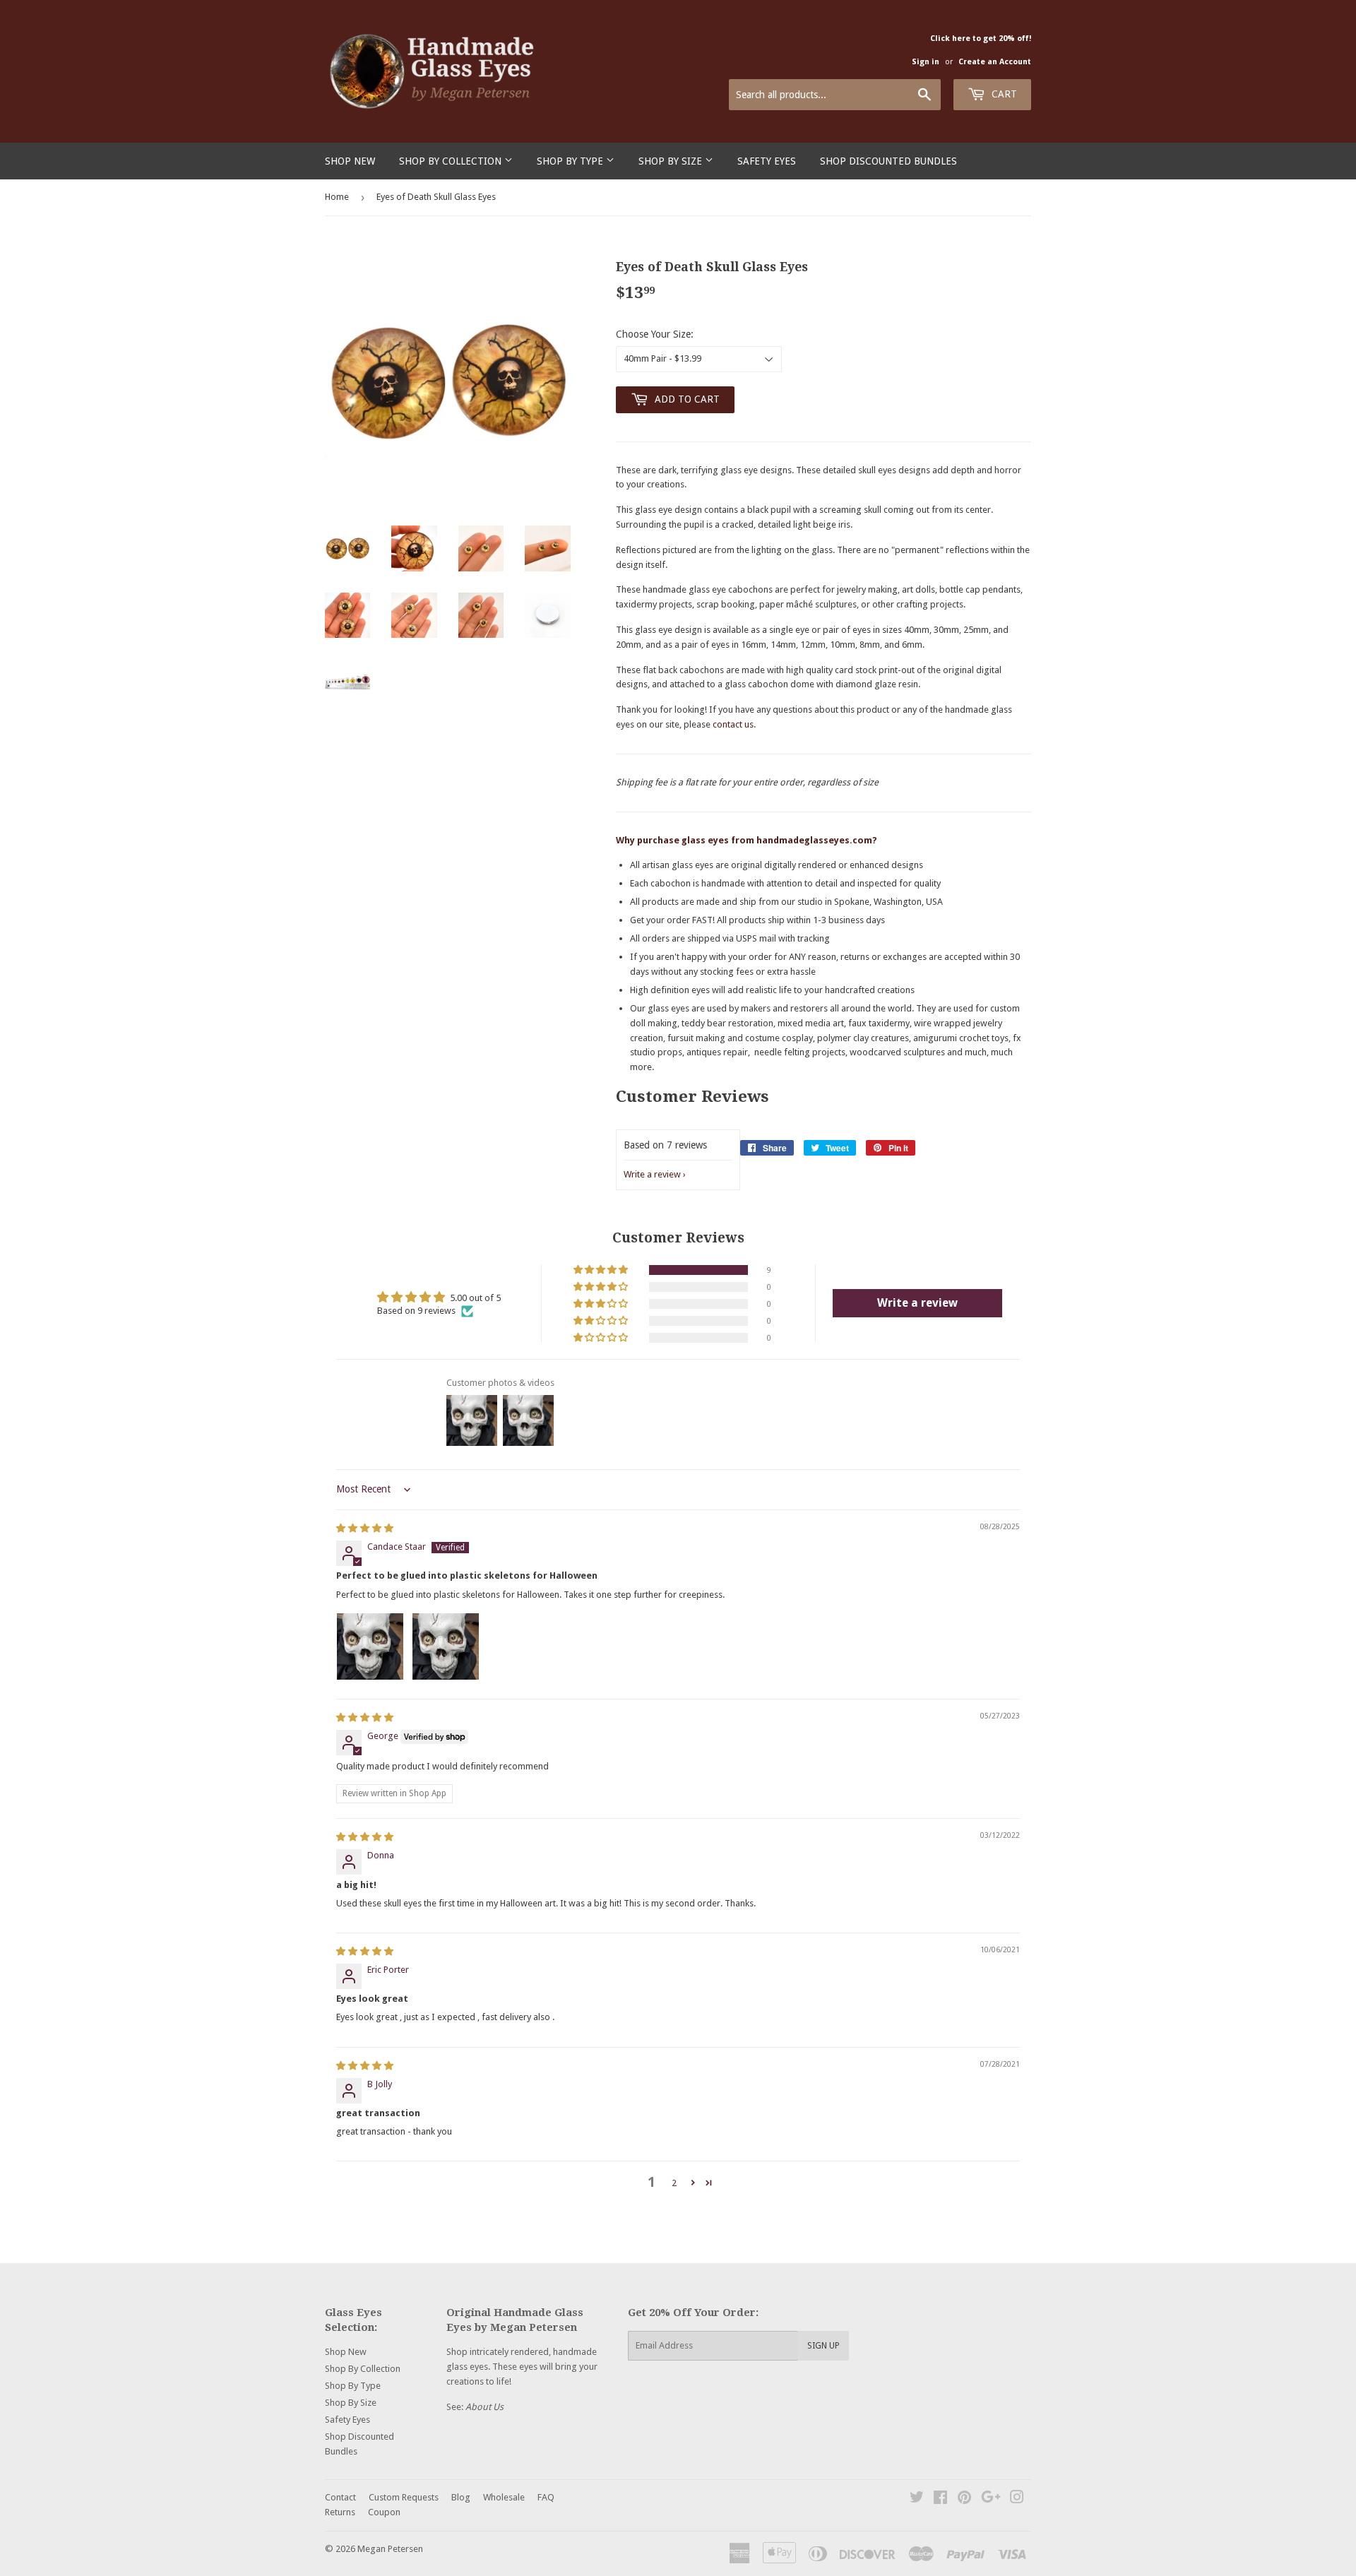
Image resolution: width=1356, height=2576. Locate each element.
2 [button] (674, 2183)
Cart (1003, 94)
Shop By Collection (452, 161)
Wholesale (504, 2497)
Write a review (652, 1174)
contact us (733, 724)
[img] (365, 1528)
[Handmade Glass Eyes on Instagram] (1017, 2499)
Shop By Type (571, 161)
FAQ (546, 2497)
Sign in (926, 62)
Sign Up (823, 2346)
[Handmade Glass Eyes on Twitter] (917, 2499)
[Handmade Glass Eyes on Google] (991, 2499)
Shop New (350, 161)
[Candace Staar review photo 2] (446, 1646)
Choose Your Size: (655, 334)
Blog (461, 2497)
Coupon (384, 2512)
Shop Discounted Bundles (888, 161)
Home (337, 197)
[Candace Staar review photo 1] (370, 1646)
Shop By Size (672, 161)
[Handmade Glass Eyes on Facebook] (940, 2499)
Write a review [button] (917, 1303)
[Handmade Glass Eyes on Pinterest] (964, 2499)
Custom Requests (404, 2497)
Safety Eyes (767, 161)
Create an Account (995, 62)
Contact (340, 2497)
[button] (602, 1270)
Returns (340, 2512)
